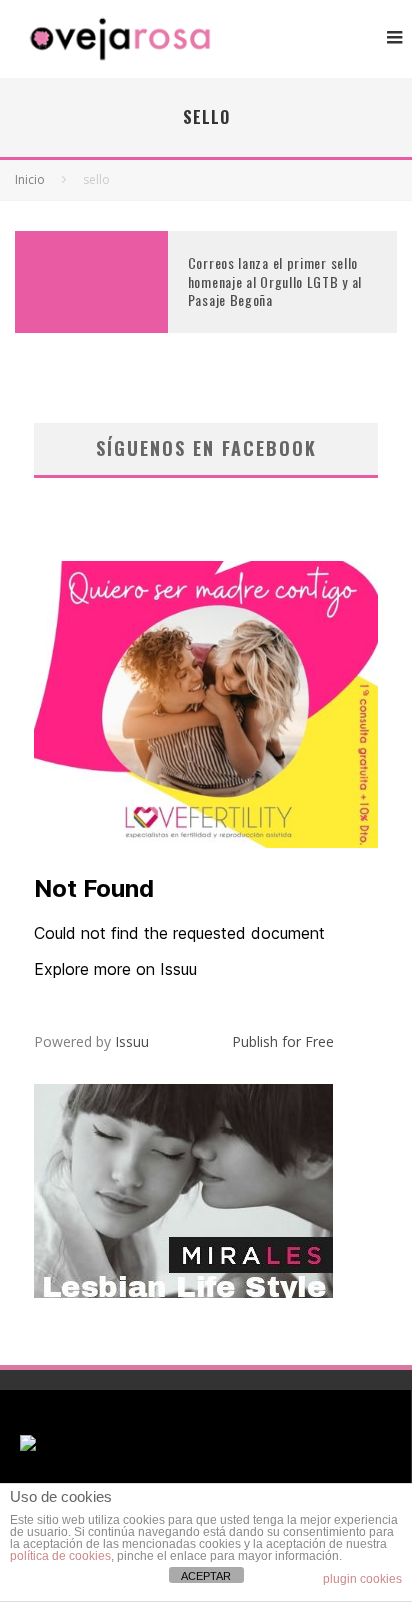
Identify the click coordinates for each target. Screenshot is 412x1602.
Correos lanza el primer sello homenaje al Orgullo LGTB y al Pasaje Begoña (275, 280)
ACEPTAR (206, 1576)
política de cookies (60, 1556)
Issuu (132, 1041)
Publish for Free (283, 1041)
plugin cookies (362, 1579)
